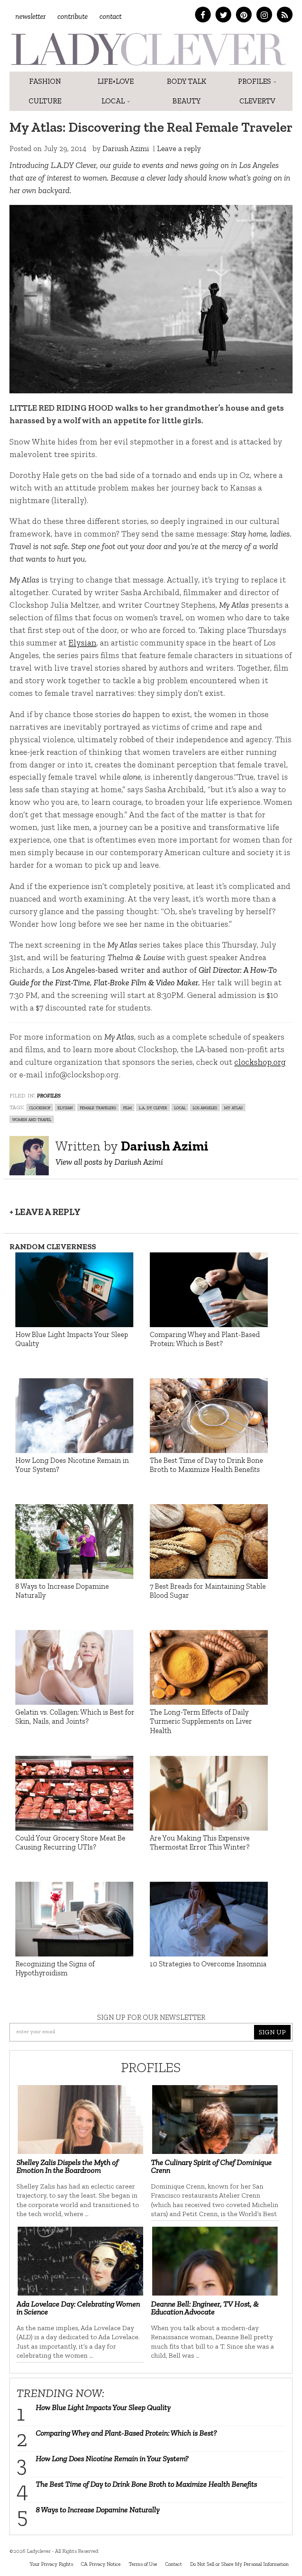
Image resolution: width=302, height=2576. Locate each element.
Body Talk (187, 81)
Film (127, 1107)
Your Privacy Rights (51, 2564)
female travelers (98, 1107)
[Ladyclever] (148, 49)
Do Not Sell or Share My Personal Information (239, 2564)
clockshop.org (260, 1062)
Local (114, 101)
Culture (45, 101)
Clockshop (40, 1107)
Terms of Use (143, 2564)
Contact (110, 16)
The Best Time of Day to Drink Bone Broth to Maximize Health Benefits (146, 2484)
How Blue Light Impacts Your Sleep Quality (103, 2407)
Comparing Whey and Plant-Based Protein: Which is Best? (126, 2433)
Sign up (272, 2032)
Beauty (187, 101)
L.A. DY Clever (153, 1107)
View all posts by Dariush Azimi (109, 1162)
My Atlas (233, 1107)
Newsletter (30, 16)
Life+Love (116, 81)
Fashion (45, 81)
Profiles (255, 81)
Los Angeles (205, 1107)
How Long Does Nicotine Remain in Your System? (112, 2458)
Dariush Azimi (126, 148)
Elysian (82, 643)
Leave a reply (179, 148)
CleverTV (257, 101)
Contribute (73, 16)
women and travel (32, 1119)
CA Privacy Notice (101, 2564)
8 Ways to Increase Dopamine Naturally (98, 2510)
